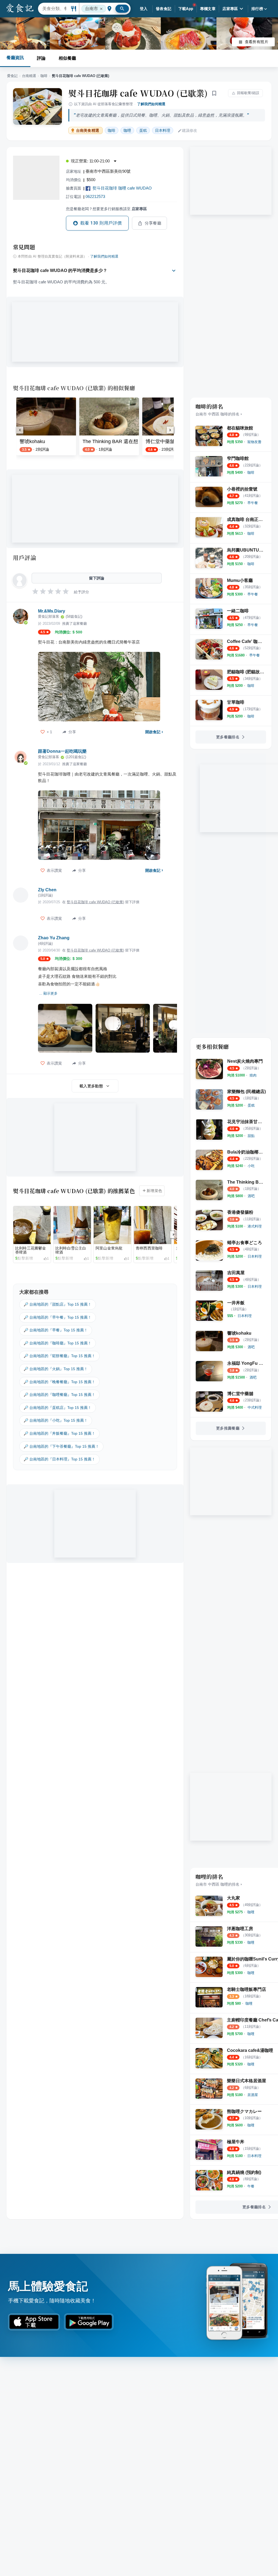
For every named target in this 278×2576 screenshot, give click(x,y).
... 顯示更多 (48, 993)
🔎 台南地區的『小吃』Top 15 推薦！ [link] (56, 1420)
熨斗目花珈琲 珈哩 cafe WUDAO (122, 188)
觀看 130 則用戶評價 (101, 223)
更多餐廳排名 (228, 737)
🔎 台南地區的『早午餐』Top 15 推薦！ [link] (58, 1317)
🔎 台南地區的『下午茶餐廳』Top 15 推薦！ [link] (61, 1446)
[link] (254, 442)
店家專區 (230, 9)
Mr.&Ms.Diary (52, 611)
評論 (41, 58)
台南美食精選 (88, 131)
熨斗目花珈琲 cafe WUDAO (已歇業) (138, 93)
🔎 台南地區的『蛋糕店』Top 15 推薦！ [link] (58, 1408)
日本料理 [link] (163, 130)
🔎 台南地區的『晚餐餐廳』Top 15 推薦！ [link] (59, 1382)
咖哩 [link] (127, 130)
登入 (144, 9)
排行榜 (257, 9)
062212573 (95, 196)
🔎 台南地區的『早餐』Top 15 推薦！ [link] (56, 1330)
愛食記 (12, 76)
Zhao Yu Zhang (54, 938)
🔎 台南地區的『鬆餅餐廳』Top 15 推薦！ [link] (59, 1356)
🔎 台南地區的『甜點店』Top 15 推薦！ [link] (58, 1304)
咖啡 (44, 76)
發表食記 (164, 9)
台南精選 (29, 76)
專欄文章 (208, 9)
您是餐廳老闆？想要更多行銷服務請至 (106, 209)
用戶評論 (25, 558)
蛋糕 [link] (143, 130)
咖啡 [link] (112, 130)
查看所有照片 (257, 42)
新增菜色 (154, 1191)
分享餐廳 (153, 223)
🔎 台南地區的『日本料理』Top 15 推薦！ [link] (59, 1459)
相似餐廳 (67, 58)
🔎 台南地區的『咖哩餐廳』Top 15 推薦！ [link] (59, 1395)
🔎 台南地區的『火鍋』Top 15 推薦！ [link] (56, 1369)
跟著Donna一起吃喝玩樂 (62, 751)
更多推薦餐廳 (228, 1428)
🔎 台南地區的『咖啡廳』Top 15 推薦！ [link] (58, 1343)
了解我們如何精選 (151, 104)
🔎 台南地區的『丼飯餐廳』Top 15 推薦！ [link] (59, 1433)
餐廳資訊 (15, 58)
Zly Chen (47, 890)
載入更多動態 (91, 1086)
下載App (186, 9)
